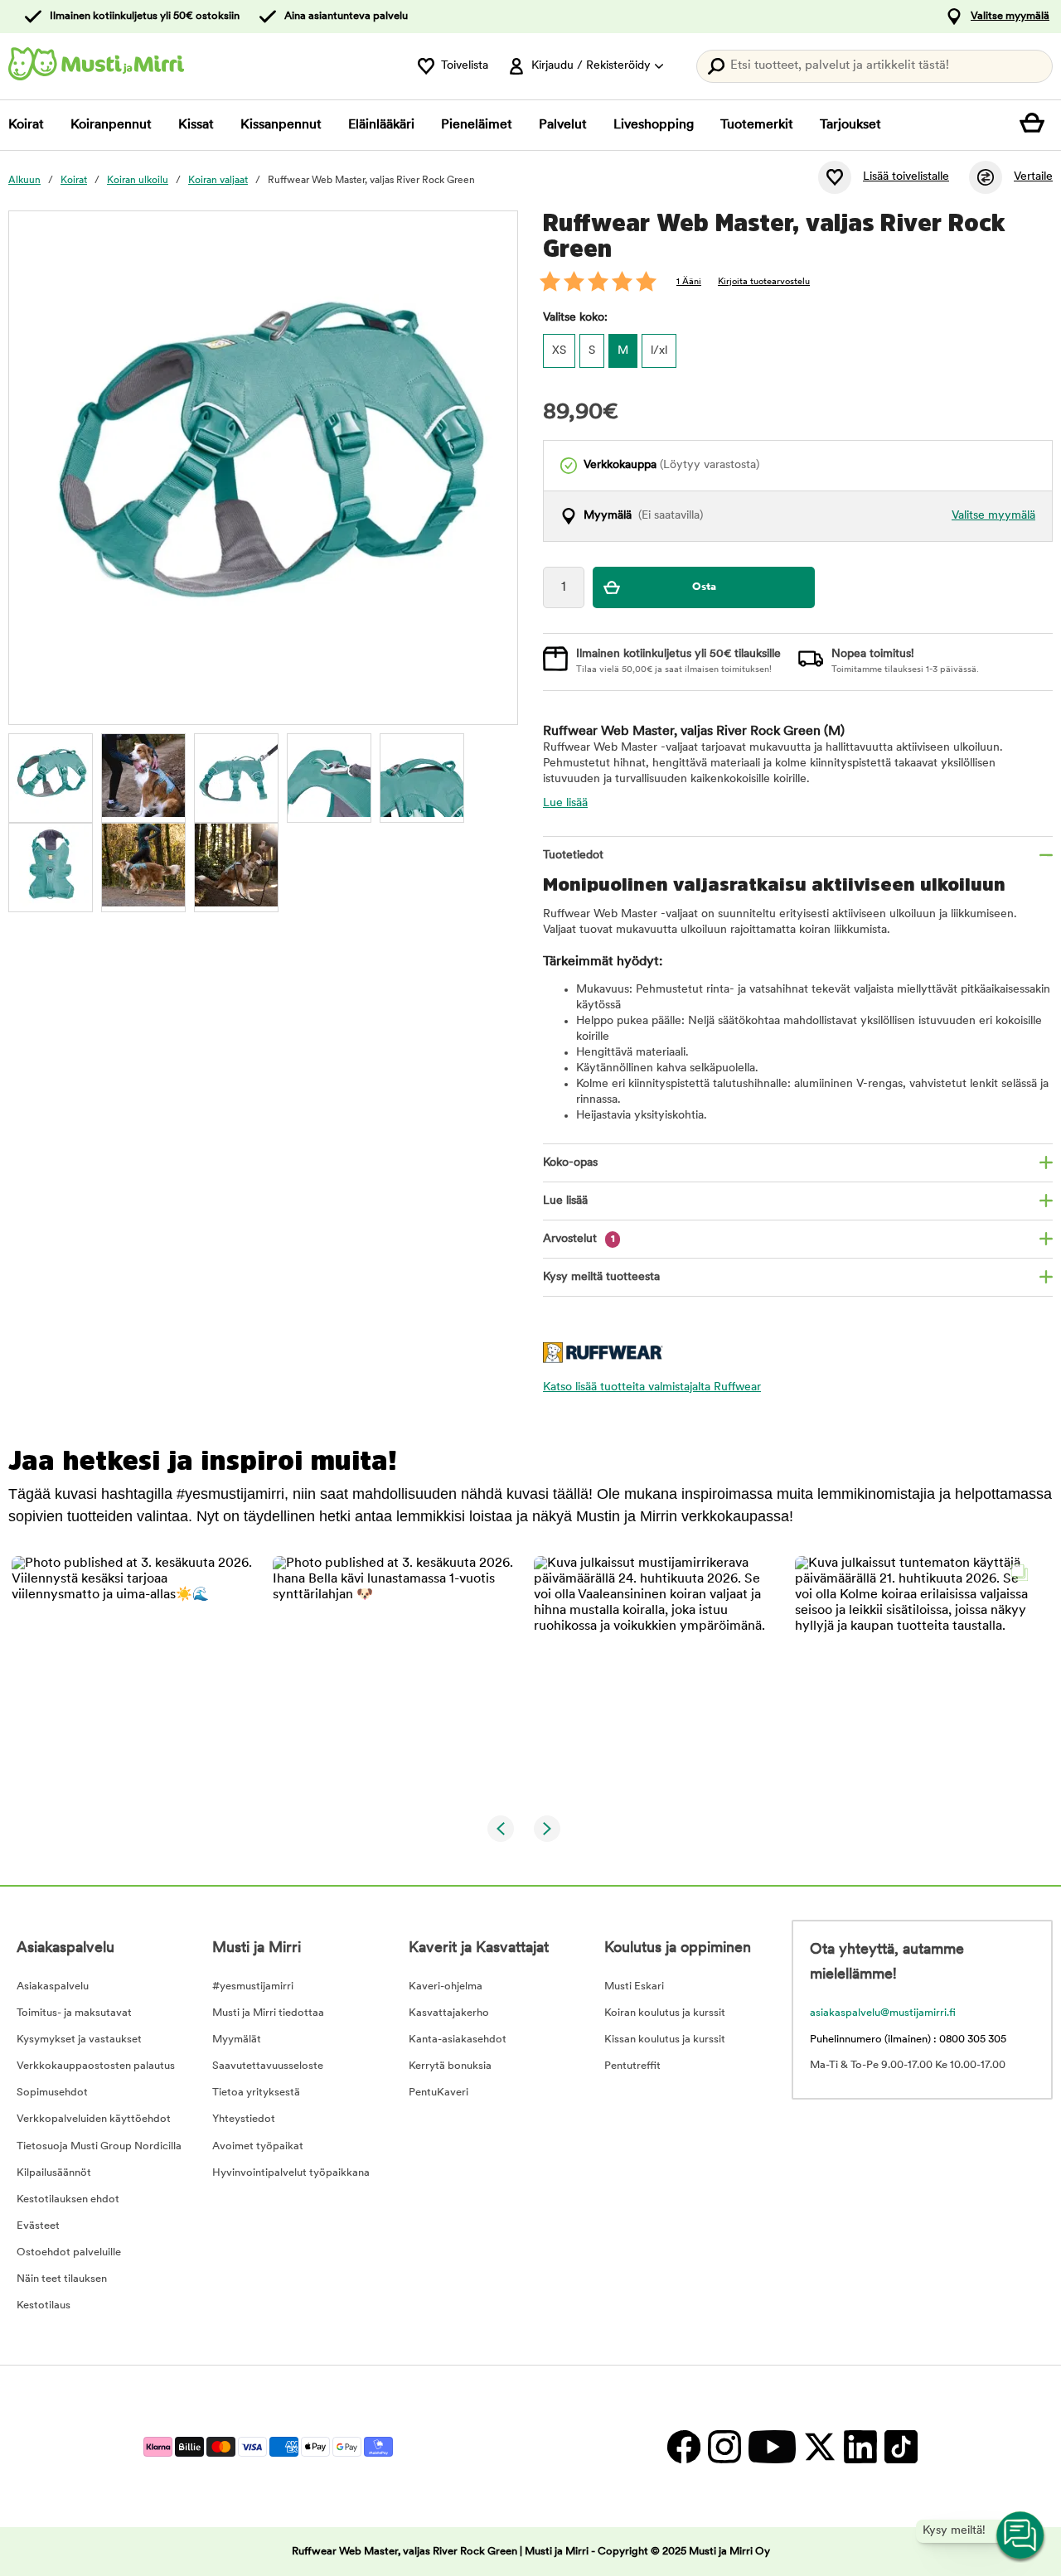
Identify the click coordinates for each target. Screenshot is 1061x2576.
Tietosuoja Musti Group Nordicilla (99, 2146)
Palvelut (563, 125)
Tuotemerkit (757, 125)
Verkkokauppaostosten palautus (96, 2066)
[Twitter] (819, 2446)
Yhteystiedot (244, 2119)
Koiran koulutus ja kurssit (665, 2013)
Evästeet (38, 2226)
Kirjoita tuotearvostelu (764, 282)
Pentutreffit (632, 2066)
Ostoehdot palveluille (69, 2252)
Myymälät (237, 2040)
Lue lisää (565, 803)
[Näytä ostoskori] (1036, 125)
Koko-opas (570, 1163)
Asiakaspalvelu (53, 1986)
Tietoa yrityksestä (256, 2093)
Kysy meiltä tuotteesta (601, 1277)
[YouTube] (772, 2446)
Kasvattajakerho (449, 2013)
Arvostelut (579, 1239)
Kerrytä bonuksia (450, 2066)
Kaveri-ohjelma (446, 1986)
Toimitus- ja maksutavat (74, 2013)
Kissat (196, 125)
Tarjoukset (850, 125)
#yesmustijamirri (253, 1986)
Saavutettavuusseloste (268, 2066)
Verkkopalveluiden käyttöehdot (94, 2119)
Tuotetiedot (573, 855)
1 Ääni (689, 282)
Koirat (26, 125)
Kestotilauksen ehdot (68, 2199)
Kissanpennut (281, 125)
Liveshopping (654, 125)
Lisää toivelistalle (906, 177)
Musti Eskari (634, 1986)
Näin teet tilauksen (62, 2279)
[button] (132, 1677)
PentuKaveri (438, 2093)
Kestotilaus (44, 2305)
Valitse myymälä (1010, 16)
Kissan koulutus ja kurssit (665, 2040)
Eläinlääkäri (381, 125)
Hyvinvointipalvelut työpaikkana (291, 2173)
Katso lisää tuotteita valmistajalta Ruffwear (652, 1387)
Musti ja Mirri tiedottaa (268, 2013)
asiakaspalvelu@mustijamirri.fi (883, 2013)
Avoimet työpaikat (258, 2146)
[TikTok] (899, 2446)
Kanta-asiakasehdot (458, 2040)
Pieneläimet (477, 125)
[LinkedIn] (860, 2446)
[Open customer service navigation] (1021, 2536)
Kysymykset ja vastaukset (79, 2040)
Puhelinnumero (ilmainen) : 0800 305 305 (908, 2040)
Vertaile (1033, 177)
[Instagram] (724, 2446)
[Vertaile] (986, 177)
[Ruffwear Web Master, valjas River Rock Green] (51, 776)
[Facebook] (683, 2446)
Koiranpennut (111, 125)
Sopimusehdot (52, 2093)
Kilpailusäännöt (54, 2173)
